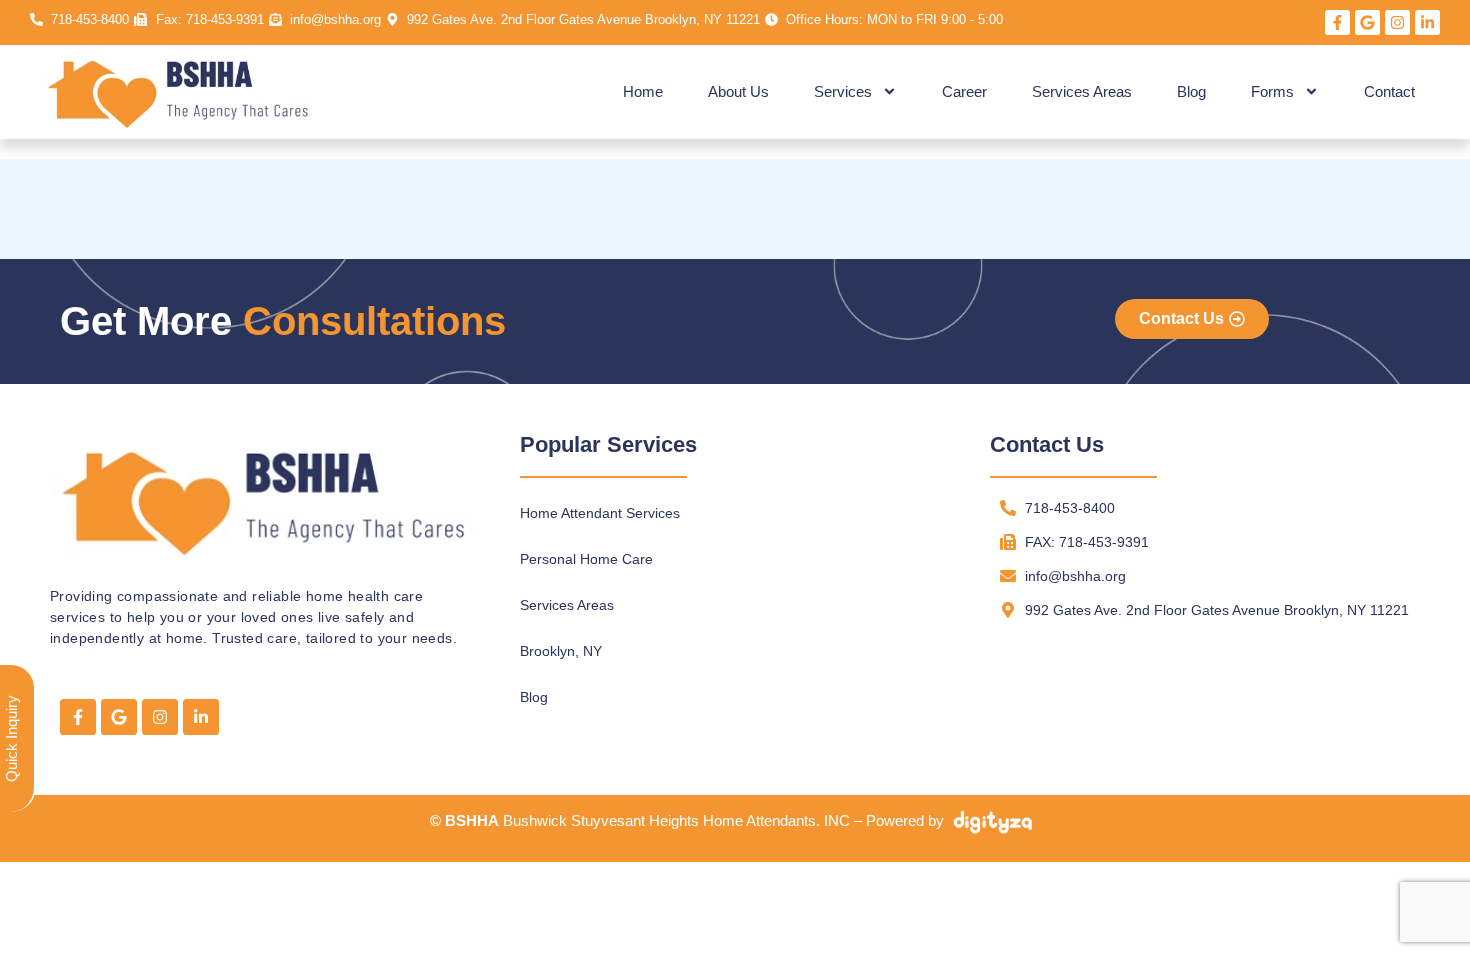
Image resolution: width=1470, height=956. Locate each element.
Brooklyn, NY (561, 651)
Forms (1272, 91)
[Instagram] (1397, 22)
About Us (738, 91)
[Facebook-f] (1337, 22)
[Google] (1367, 22)
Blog (1191, 91)
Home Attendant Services (600, 513)
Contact (1389, 91)
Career (964, 91)
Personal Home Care (586, 559)
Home (643, 91)
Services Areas (1082, 91)
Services (843, 91)
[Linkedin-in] (1427, 22)
